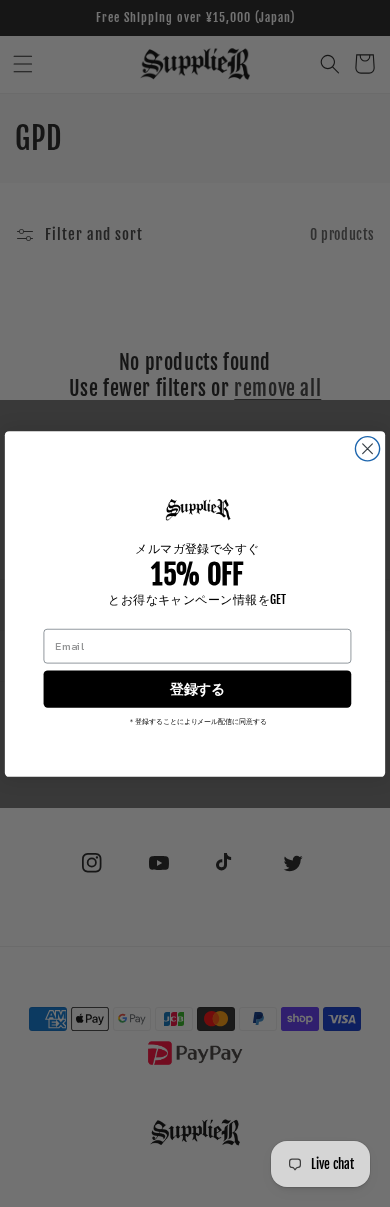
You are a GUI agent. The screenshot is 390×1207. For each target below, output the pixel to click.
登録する (197, 688)
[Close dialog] (367, 448)
